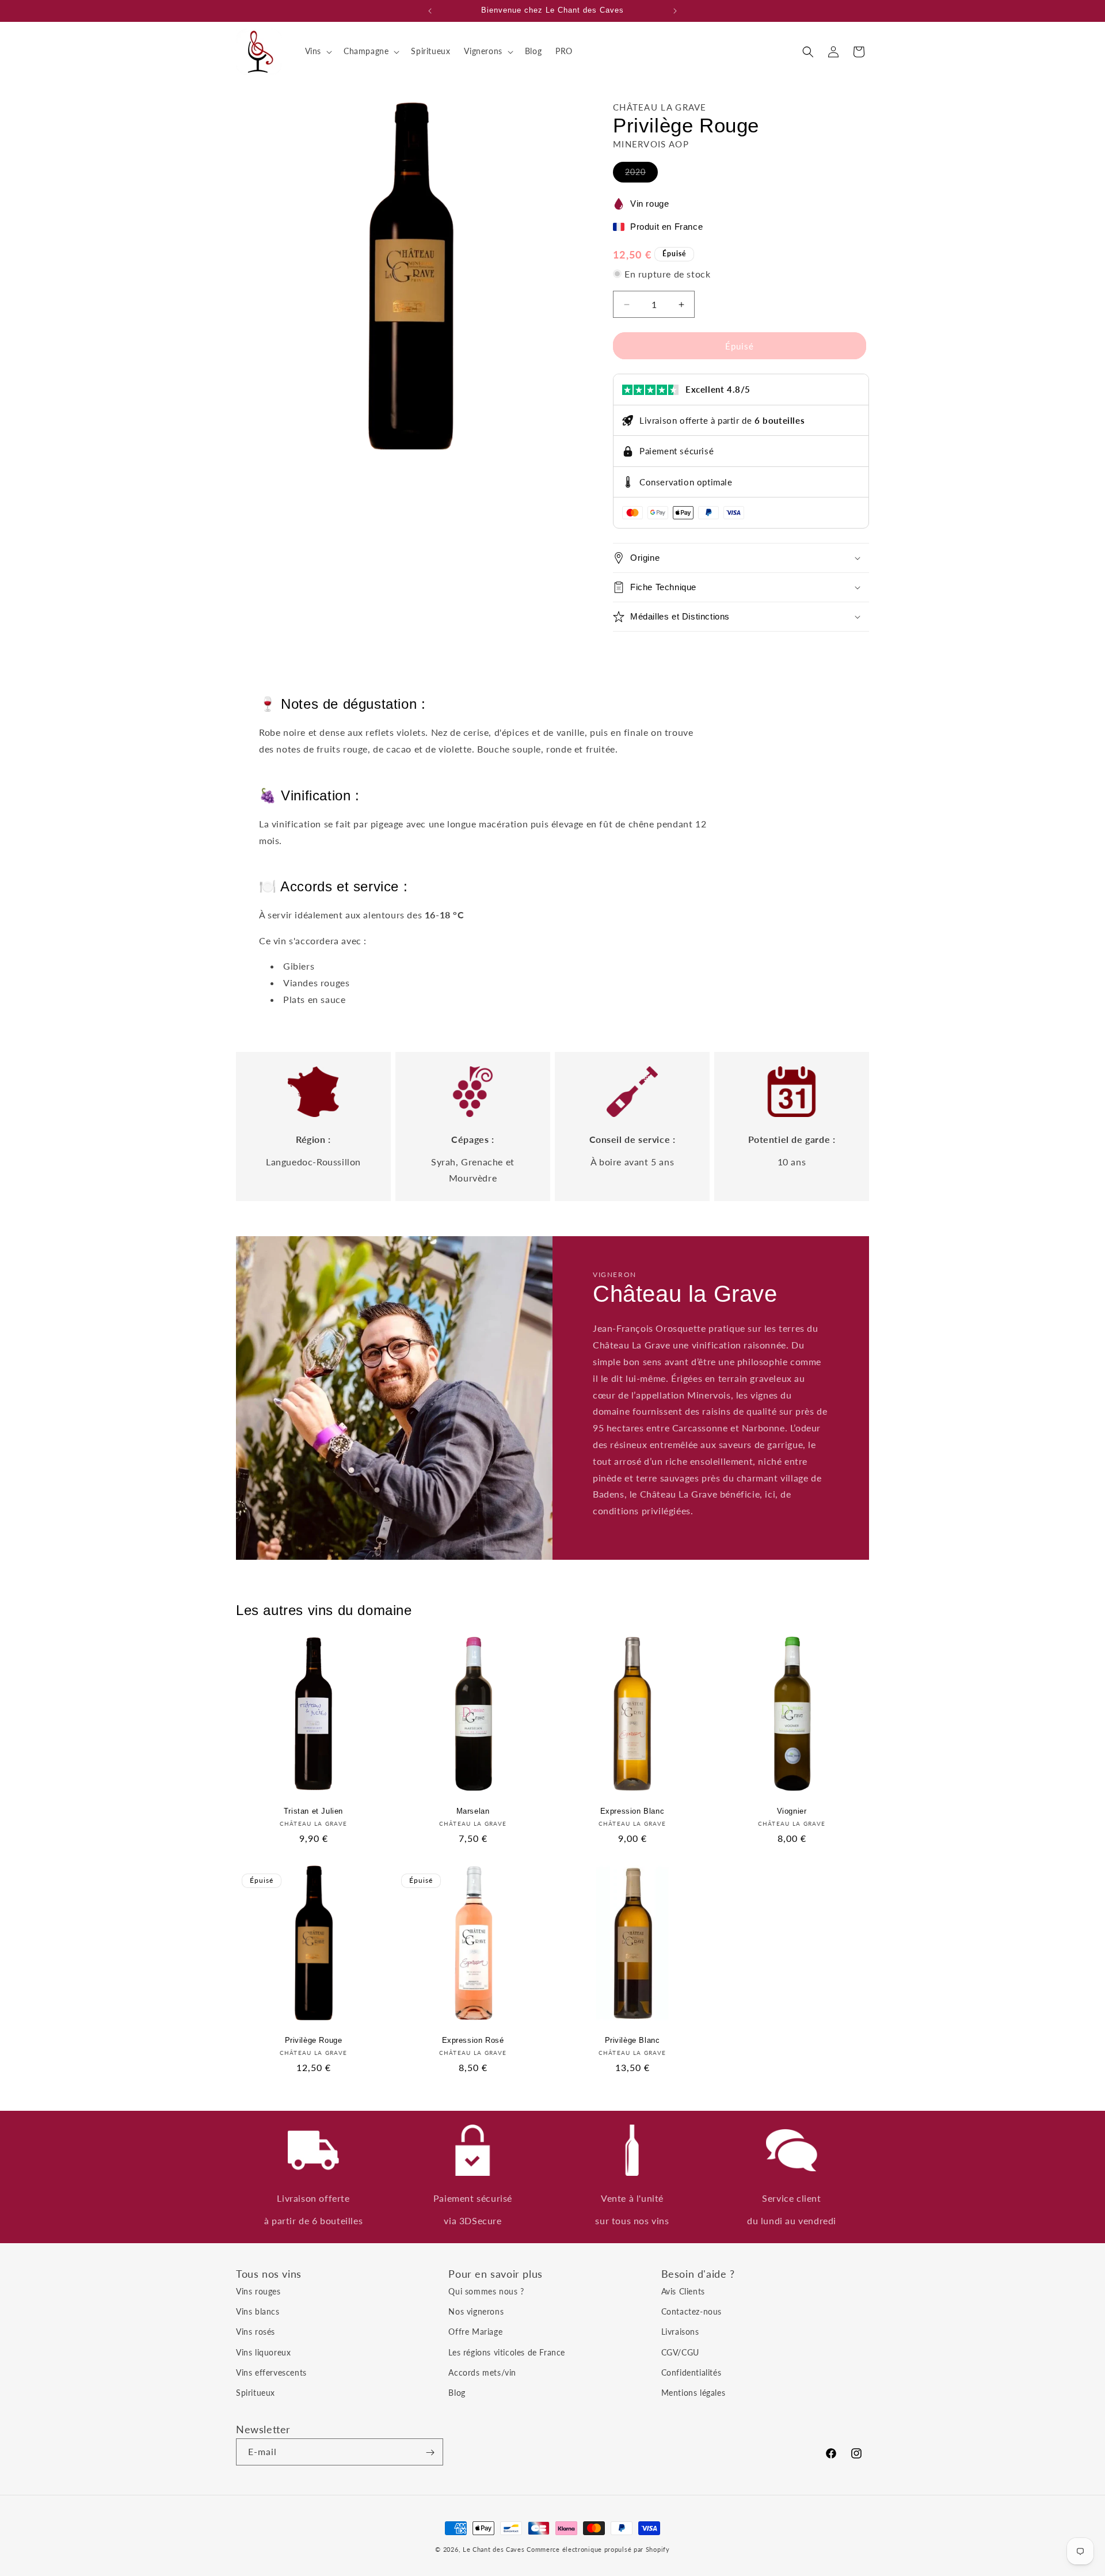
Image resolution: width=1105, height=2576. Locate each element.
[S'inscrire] (430, 2452)
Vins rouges (258, 2291)
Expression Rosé (473, 2040)
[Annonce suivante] (675, 11)
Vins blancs (258, 2311)
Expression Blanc (632, 1811)
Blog (457, 2393)
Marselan (473, 1811)
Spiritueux (256, 2393)
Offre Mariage (475, 2332)
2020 (641, 174)
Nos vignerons (476, 2311)
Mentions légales (694, 2393)
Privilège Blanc (632, 2040)
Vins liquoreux (263, 2352)
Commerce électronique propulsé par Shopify (598, 2549)
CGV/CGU (680, 2352)
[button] (317, 51)
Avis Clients (683, 2291)
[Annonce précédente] (430, 11)
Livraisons (680, 2332)
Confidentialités (691, 2372)
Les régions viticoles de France (507, 2352)
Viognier (792, 1811)
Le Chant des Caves (494, 2549)
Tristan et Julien (313, 1811)
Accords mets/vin (482, 2372)
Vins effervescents (271, 2372)
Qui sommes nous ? (486, 2291)
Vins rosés (256, 2332)
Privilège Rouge (314, 2040)
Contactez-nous (691, 2311)
